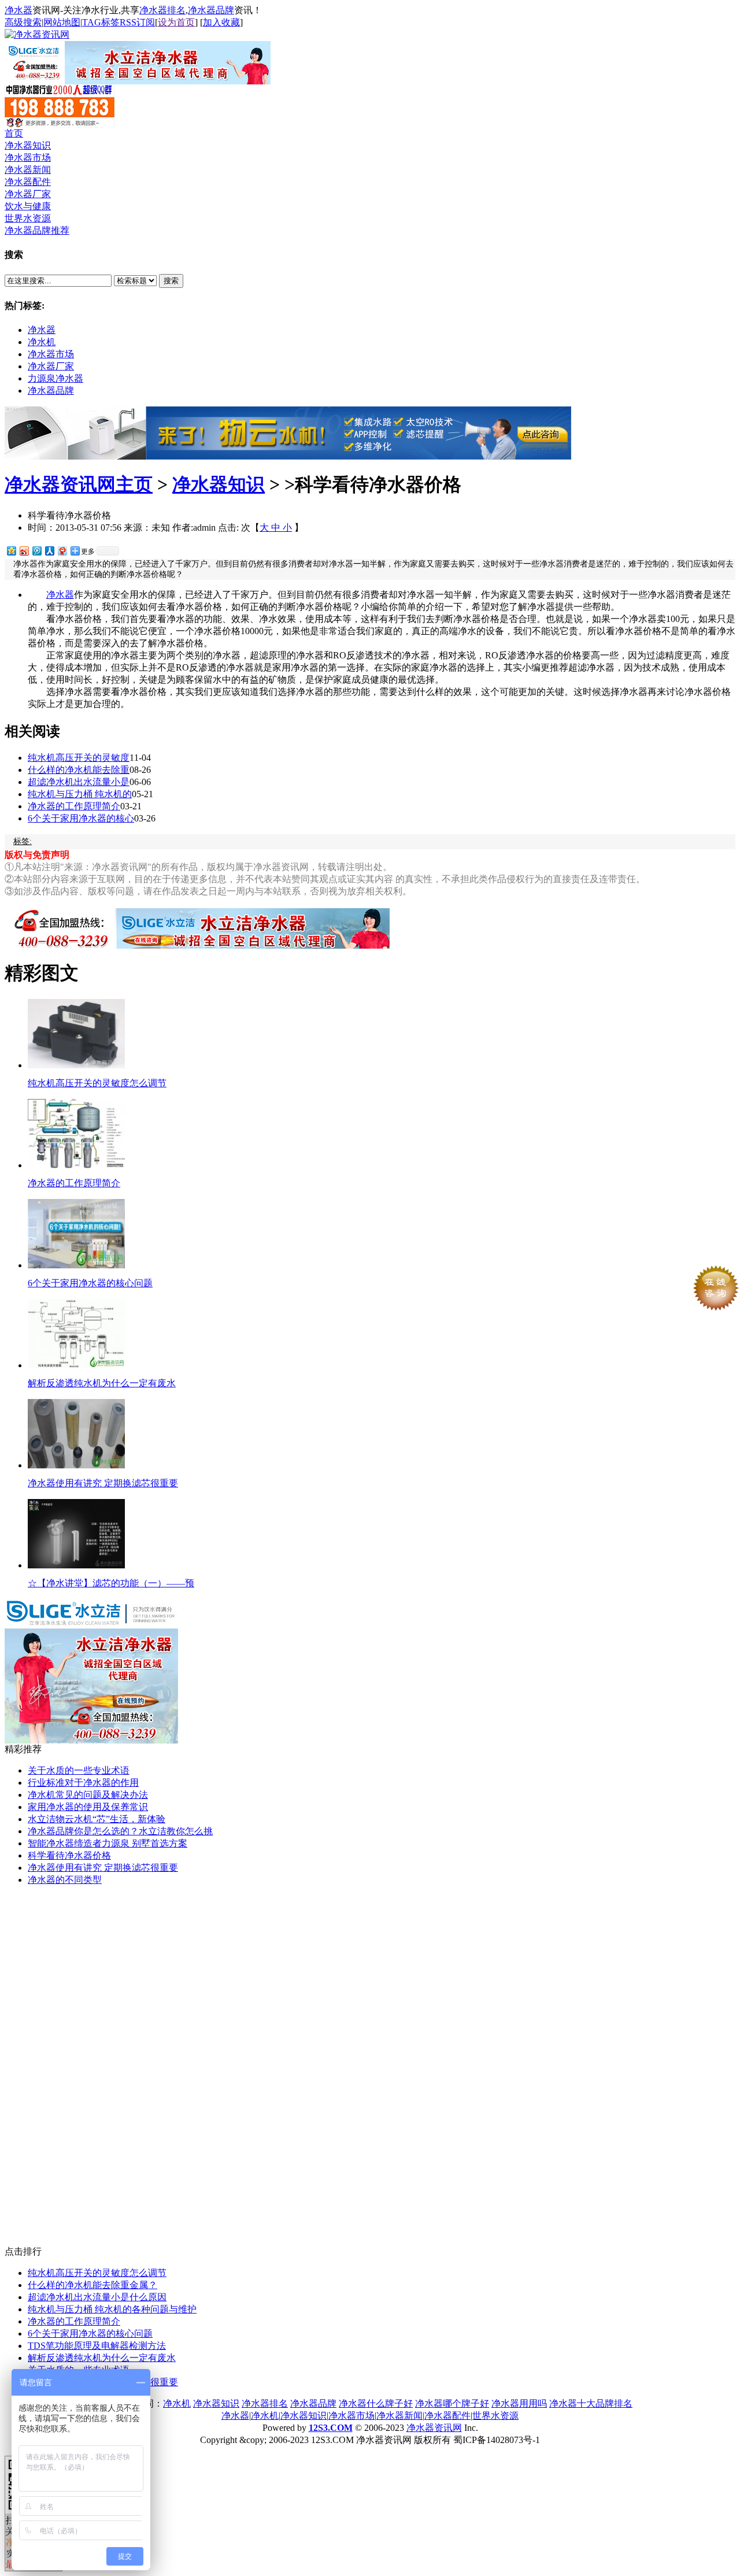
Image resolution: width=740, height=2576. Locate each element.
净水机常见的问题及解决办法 (88, 1795)
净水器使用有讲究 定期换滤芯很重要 (103, 1483)
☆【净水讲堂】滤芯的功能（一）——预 (111, 1583)
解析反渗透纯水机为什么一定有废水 (102, 1383)
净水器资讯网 (434, 2428)
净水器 (18, 10)
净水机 (42, 342)
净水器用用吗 (519, 2403)
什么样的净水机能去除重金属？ (92, 2285)
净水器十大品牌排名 (591, 2403)
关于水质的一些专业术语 (79, 1770)
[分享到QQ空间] (11, 551)
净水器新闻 (28, 170)
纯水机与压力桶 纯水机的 (80, 794)
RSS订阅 (137, 22)
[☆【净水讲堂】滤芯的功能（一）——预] (76, 1565)
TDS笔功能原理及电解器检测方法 (97, 2346)
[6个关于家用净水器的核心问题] (76, 1265)
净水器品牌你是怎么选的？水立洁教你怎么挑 (120, 1831)
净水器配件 (28, 182)
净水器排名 (162, 10)
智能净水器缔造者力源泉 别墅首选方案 (108, 1843)
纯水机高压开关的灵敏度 (79, 758)
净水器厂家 (28, 194)
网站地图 (62, 22)
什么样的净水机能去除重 (79, 770)
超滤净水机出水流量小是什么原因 (97, 2297)
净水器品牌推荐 (37, 230)
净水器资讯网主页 (79, 484)
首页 (14, 133)
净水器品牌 (211, 10)
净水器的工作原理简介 (74, 806)
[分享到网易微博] (62, 551)
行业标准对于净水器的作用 (83, 1783)
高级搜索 (23, 22)
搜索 (171, 281)
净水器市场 (28, 158)
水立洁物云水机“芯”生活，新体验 (97, 1819)
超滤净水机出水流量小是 (79, 782)
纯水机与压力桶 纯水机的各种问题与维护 (112, 2309)
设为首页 (176, 22)
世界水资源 (28, 218)
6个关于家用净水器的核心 (81, 818)
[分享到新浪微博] (24, 551)
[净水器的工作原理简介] (76, 1165)
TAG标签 (101, 22)
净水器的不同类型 (65, 1880)
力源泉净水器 (55, 378)
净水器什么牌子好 (376, 2403)
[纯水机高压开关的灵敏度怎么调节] (76, 1065)
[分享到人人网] (49, 551)
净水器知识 (28, 145)
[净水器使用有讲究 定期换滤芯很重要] (76, 1465)
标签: (23, 841)
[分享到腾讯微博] (36, 551)
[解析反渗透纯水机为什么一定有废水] (76, 1365)
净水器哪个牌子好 (452, 2403)
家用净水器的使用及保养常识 (88, 1807)
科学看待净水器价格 (69, 1855)
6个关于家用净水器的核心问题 (90, 1283)
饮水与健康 (28, 206)
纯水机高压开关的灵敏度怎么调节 (97, 1083)
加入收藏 (221, 22)
